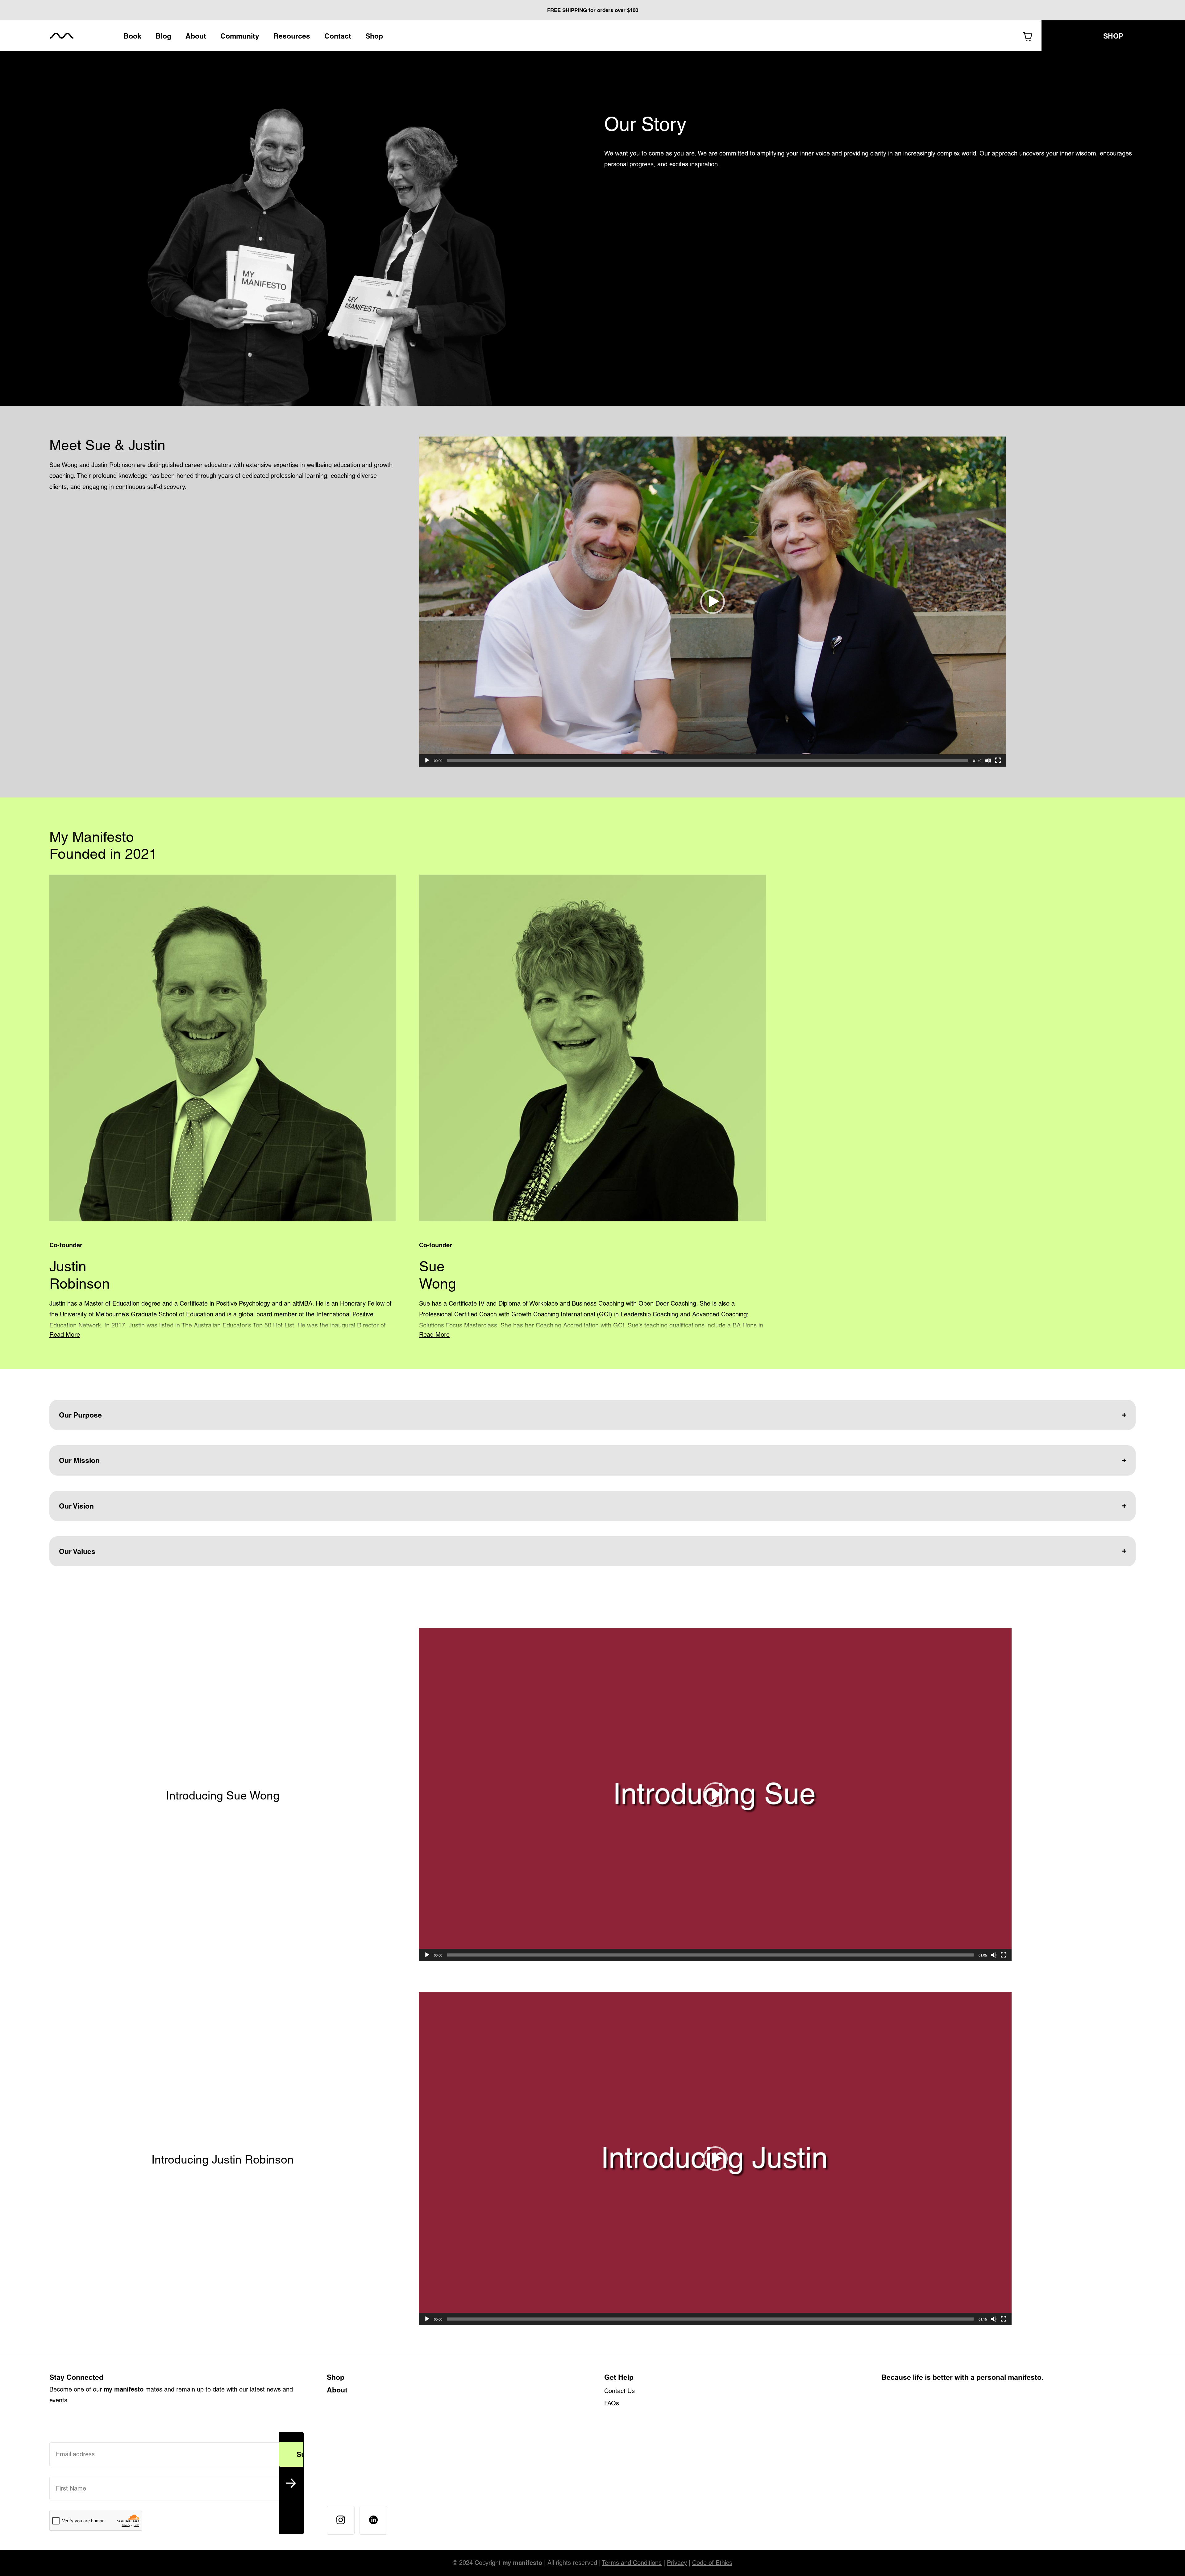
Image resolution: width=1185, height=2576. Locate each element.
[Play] (427, 760)
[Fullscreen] (998, 760)
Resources (292, 36)
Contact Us (620, 2391)
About (196, 36)
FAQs (612, 2403)
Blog (163, 36)
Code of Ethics (712, 2563)
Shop (374, 36)
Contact (338, 36)
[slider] (708, 760)
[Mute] (988, 760)
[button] (713, 602)
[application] (713, 602)
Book (132, 36)
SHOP (1113, 36)
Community (240, 36)
